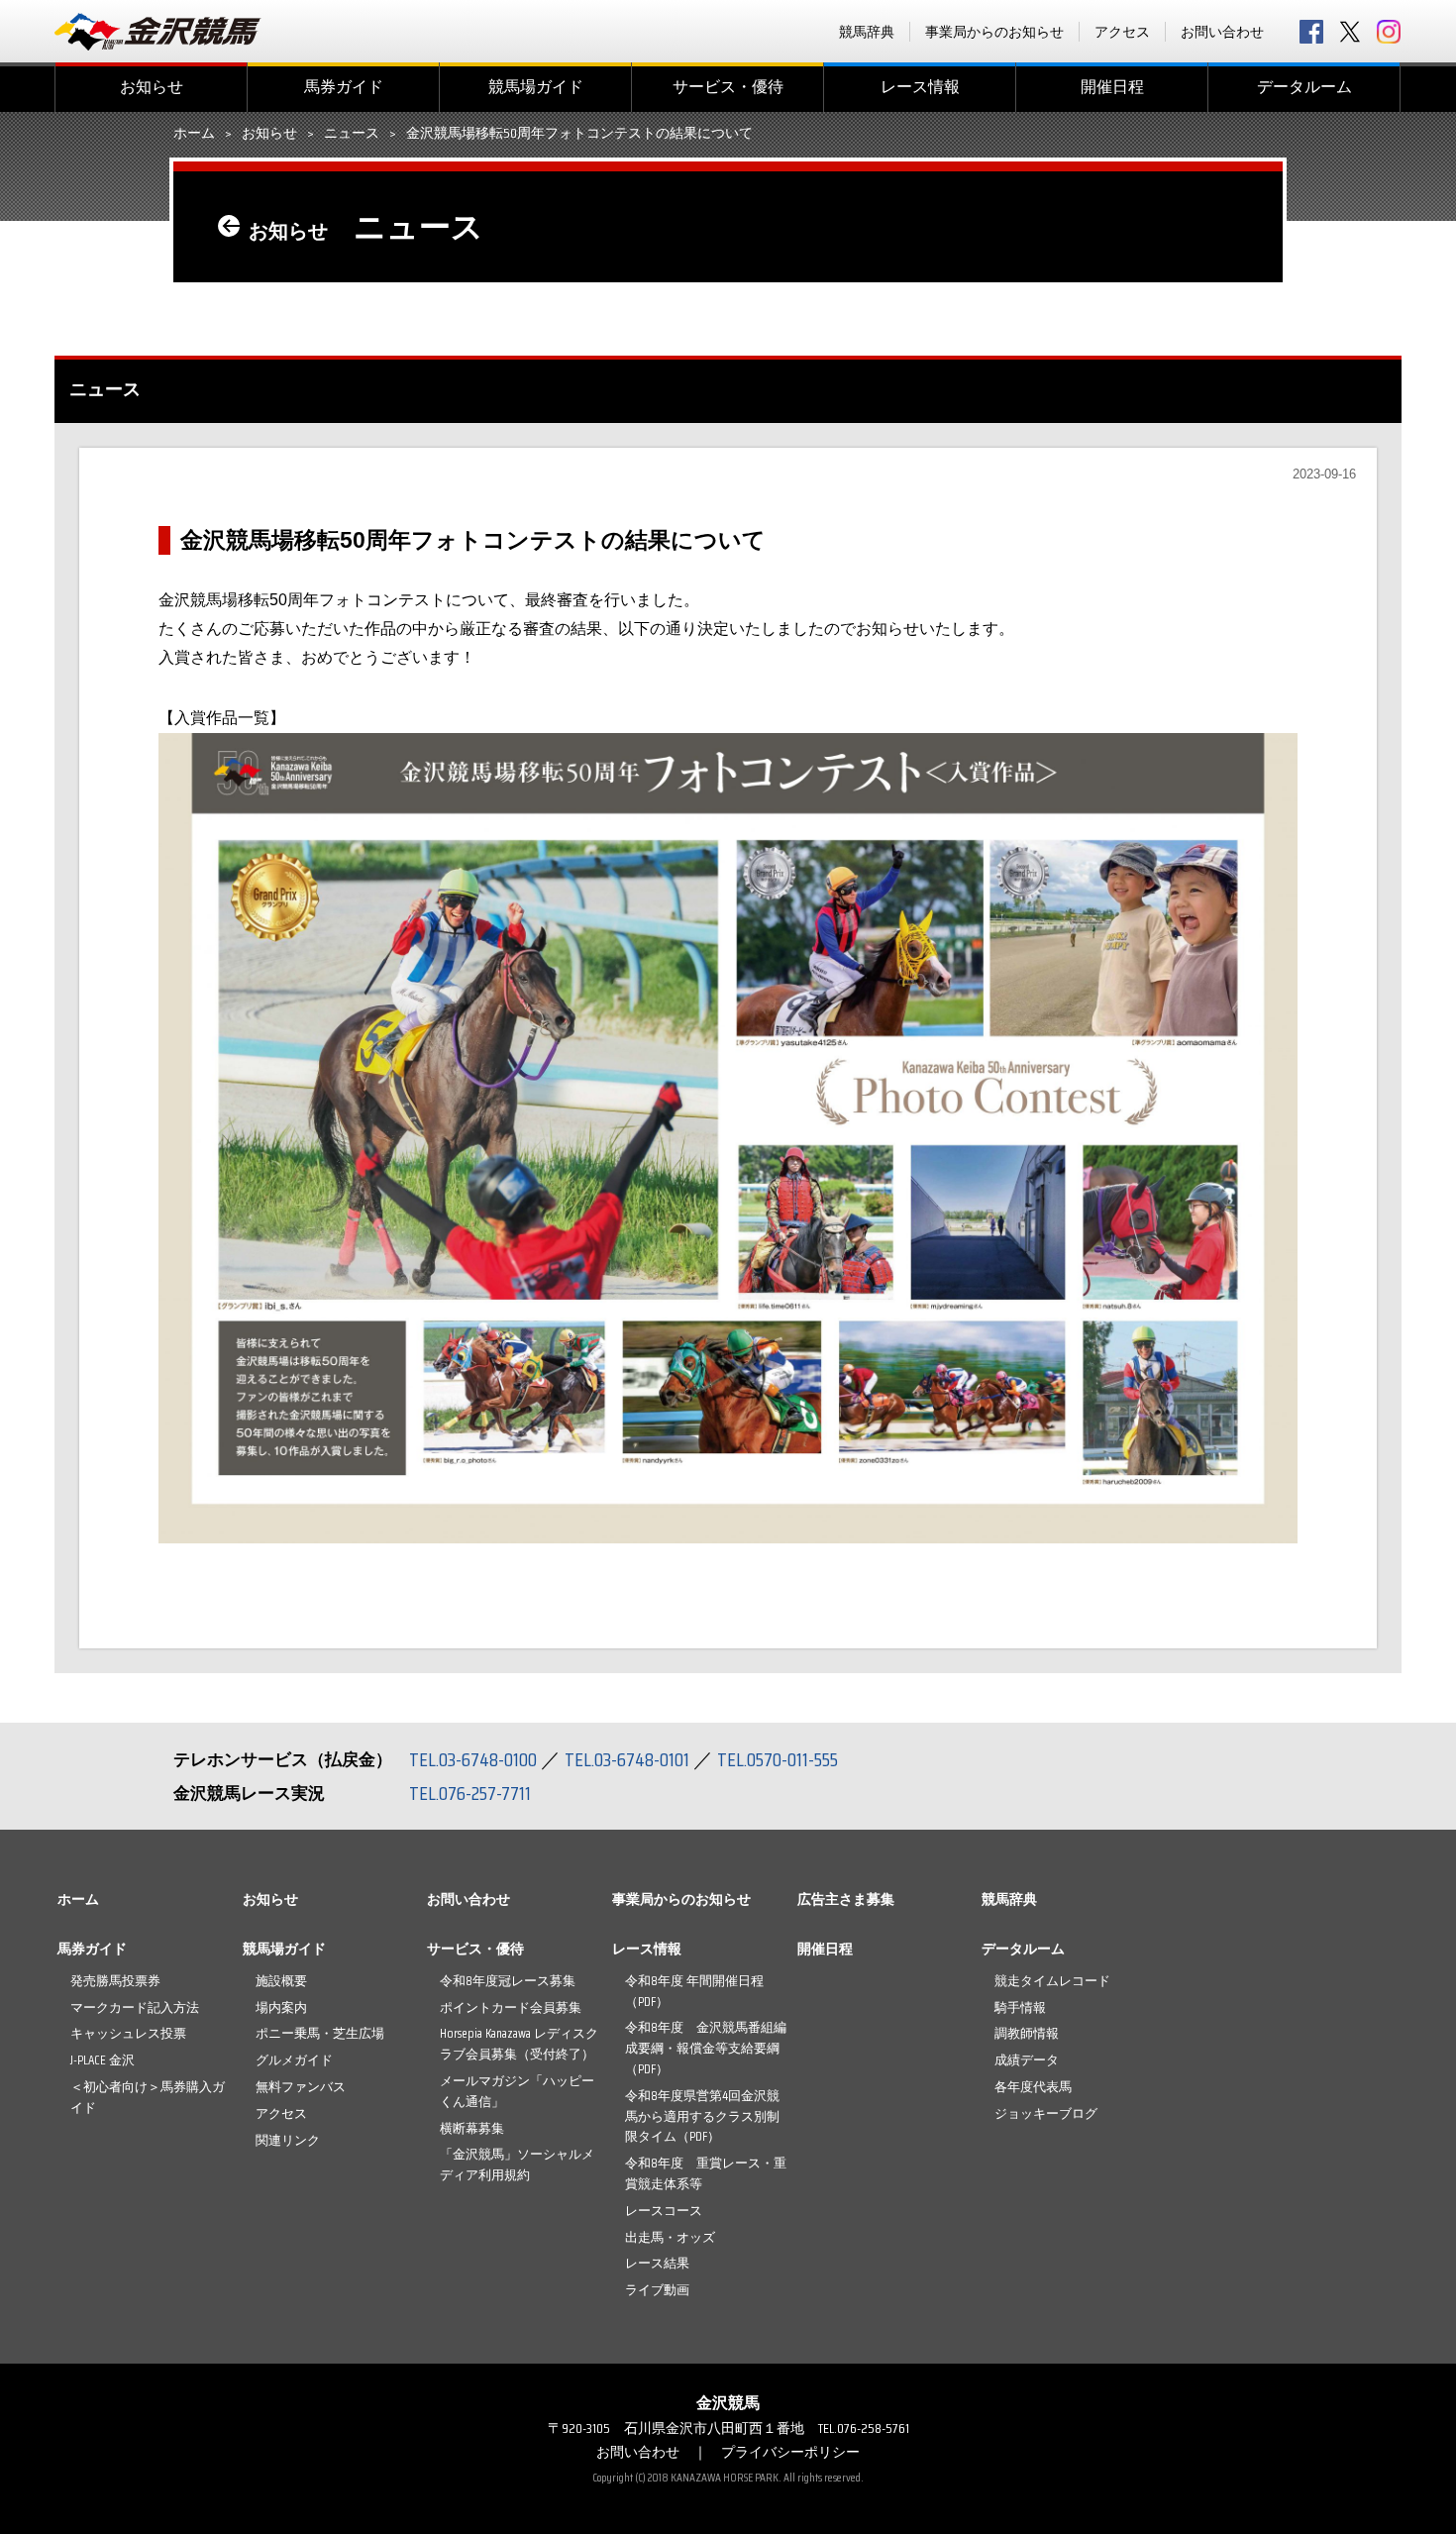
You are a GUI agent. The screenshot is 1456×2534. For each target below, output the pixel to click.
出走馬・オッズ (670, 2237)
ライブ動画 (657, 2290)
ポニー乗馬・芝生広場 (320, 2033)
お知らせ (152, 87)
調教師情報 (1027, 2033)
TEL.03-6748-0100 (473, 1759)
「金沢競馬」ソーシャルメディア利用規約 (517, 2164)
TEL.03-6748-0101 (627, 1759)
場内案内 (281, 2007)
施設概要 (281, 1981)
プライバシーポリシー (790, 2452)
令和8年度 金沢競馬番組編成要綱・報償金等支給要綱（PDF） (706, 2048)
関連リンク (288, 2140)
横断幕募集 (472, 2128)
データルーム (1304, 87)
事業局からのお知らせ (994, 32)
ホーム (194, 134)
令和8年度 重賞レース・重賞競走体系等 (706, 2173)
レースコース (664, 2211)
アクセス (1122, 32)
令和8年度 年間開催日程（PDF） (694, 1991)
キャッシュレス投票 (128, 2033)
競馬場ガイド (536, 87)
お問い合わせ (1222, 32)
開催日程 (1112, 87)
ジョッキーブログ (1046, 2113)
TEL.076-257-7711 (470, 1793)
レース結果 (657, 2263)
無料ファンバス (301, 2087)
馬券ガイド (344, 87)
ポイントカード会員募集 (511, 2007)
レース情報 (920, 87)
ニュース (352, 134)
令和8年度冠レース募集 (508, 1981)
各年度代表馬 (1033, 2087)
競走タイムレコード (1052, 1981)
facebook (1311, 32)
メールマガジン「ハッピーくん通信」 (517, 2091)
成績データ (1027, 2060)
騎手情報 (1020, 2007)
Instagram (1389, 32)
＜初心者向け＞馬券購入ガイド (148, 2097)
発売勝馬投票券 (115, 1981)
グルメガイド (294, 2060)
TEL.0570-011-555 (778, 1759)
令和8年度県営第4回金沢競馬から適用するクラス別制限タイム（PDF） (702, 2116)
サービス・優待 (728, 87)
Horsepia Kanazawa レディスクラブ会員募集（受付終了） (519, 2044)
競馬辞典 (867, 32)
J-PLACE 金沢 (103, 2060)
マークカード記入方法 (135, 2007)
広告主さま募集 (846, 1899)
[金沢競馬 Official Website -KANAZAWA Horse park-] (158, 32)
